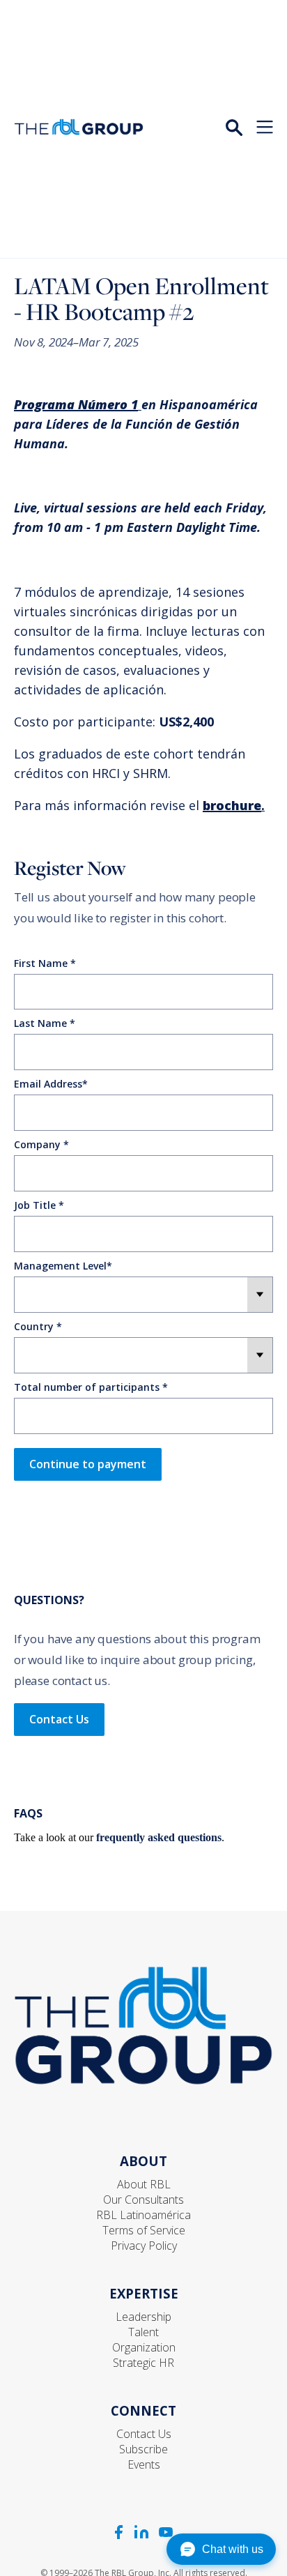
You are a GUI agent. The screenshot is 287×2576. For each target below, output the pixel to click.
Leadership (143, 2317)
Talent (143, 2332)
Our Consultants (143, 2200)
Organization (144, 2347)
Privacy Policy (144, 2246)
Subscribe (143, 2449)
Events (144, 2464)
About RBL (144, 2184)
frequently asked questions (159, 1837)
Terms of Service (144, 2230)
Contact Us (59, 1719)
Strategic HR (143, 2363)
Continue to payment (88, 1464)
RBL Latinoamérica (143, 2215)
